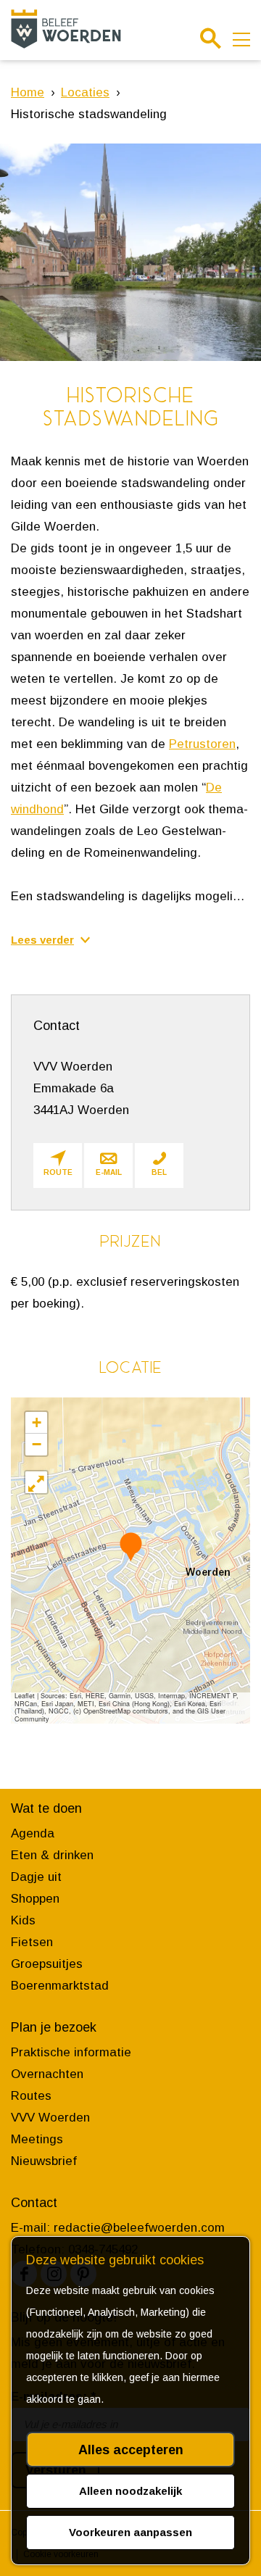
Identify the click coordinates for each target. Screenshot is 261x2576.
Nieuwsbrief (44, 2161)
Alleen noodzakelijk (130, 2491)
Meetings (37, 2139)
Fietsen (32, 1942)
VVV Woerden (50, 2118)
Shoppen (35, 1899)
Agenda (33, 1833)
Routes (31, 2096)
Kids (23, 1920)
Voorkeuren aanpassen (130, 2532)
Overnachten (47, 2074)
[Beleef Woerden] (66, 29)
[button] (131, 1546)
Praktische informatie (71, 2052)
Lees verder (42, 940)
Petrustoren (202, 744)
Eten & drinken (52, 1855)
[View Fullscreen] (36, 1482)
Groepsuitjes (47, 1964)
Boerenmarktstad (60, 1986)
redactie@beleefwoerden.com (139, 2228)
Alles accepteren (131, 2450)
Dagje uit (36, 1877)
